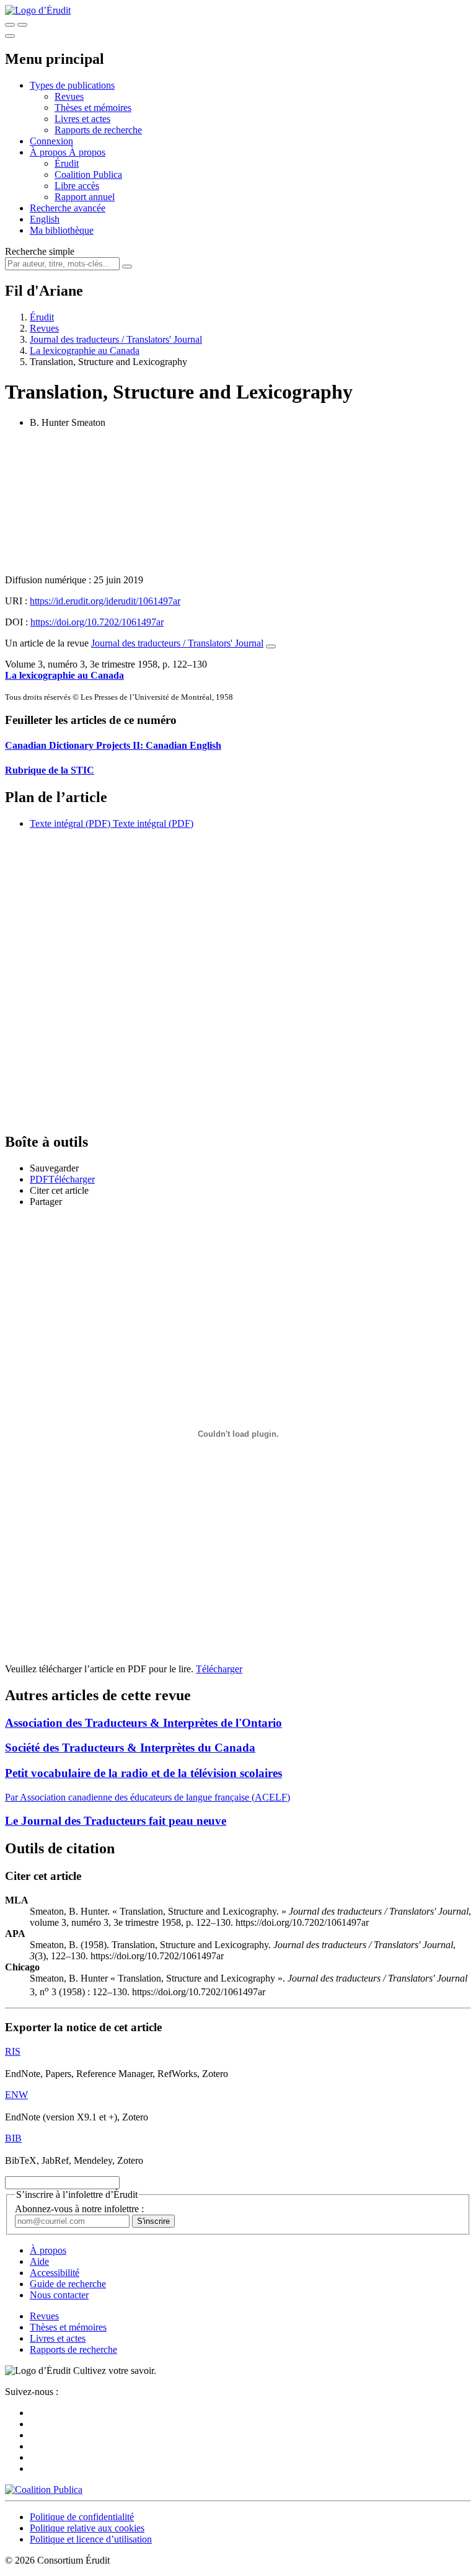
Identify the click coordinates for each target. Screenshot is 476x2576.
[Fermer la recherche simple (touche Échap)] (22, 25)
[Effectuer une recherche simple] (10, 25)
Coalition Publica (88, 174)
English (45, 219)
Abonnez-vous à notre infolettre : (79, 2209)
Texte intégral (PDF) (70, 823)
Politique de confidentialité (82, 2517)
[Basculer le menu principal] (10, 36)
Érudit (67, 163)
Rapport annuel (85, 197)
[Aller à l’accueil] (38, 10)
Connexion (51, 141)
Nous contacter (59, 2295)
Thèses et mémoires (93, 108)
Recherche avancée (68, 208)
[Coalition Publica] (44, 2490)
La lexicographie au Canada (85, 351)
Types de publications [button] (72, 85)
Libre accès (77, 186)
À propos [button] (49, 152)
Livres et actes (82, 119)
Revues (69, 96)
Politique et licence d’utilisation (91, 2539)
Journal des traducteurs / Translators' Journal (116, 339)
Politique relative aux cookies (87, 2528)
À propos (87, 152)
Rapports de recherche (98, 130)
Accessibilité (55, 2273)
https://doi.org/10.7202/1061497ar (97, 622)
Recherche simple (40, 251)
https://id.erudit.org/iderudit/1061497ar (105, 601)
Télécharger (219, 1669)
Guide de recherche (68, 2284)
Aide (39, 2261)
